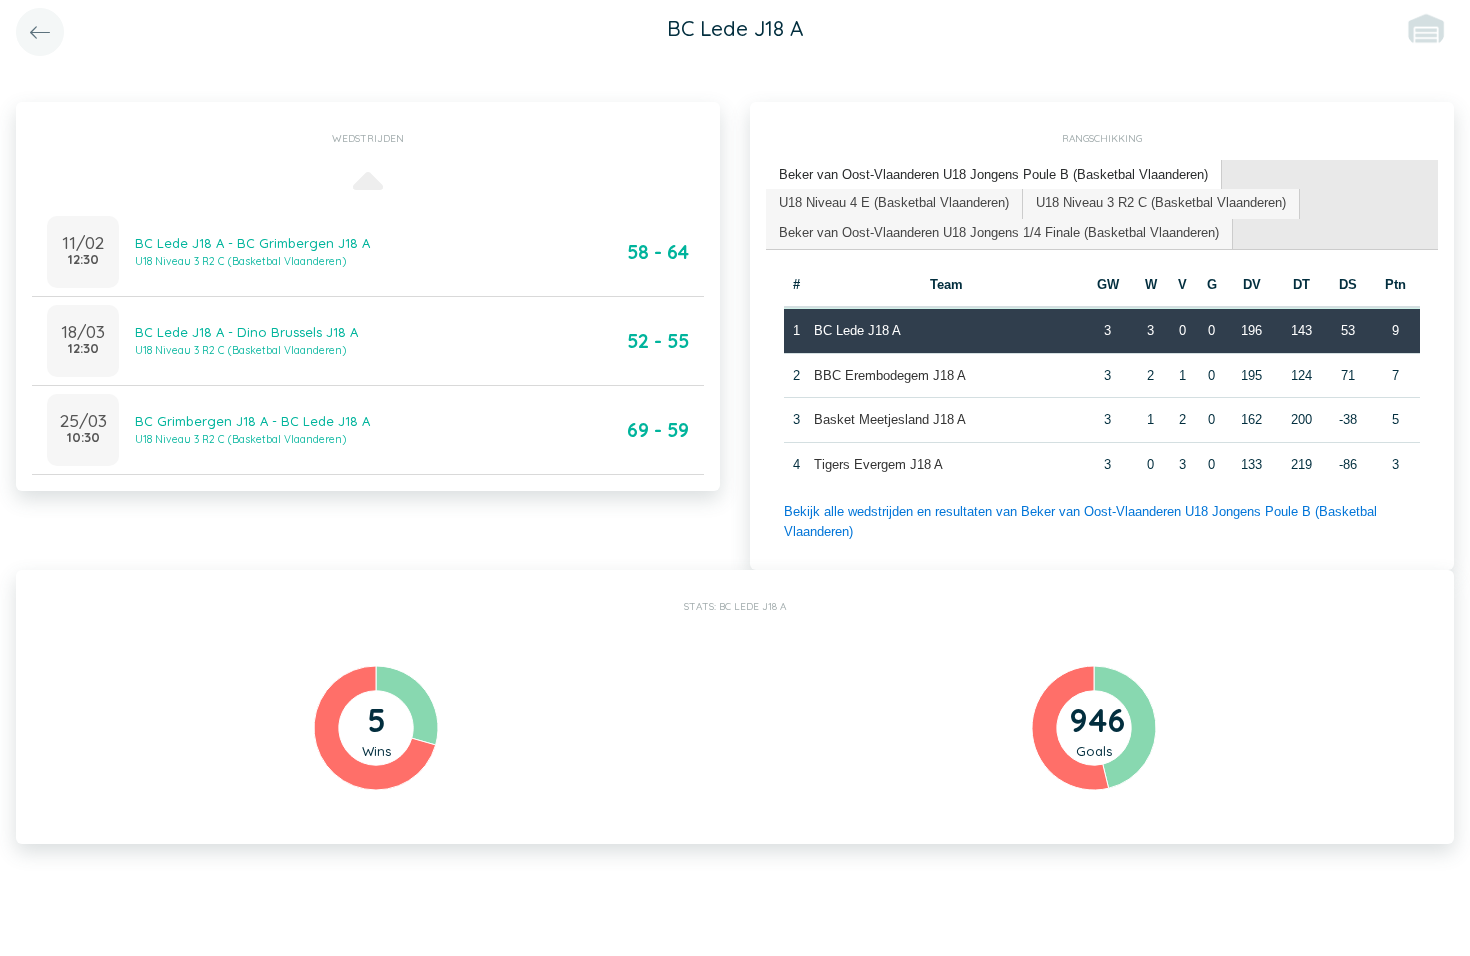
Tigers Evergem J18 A (878, 464)
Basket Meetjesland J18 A (890, 419)
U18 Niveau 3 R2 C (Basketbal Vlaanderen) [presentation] (1161, 202)
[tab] (994, 175)
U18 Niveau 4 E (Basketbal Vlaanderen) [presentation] (894, 202)
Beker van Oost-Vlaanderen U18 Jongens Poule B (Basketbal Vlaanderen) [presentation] (993, 174)
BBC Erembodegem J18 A (890, 375)
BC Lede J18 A (857, 330)
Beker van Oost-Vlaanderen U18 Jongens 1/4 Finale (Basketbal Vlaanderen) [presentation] (999, 232)
